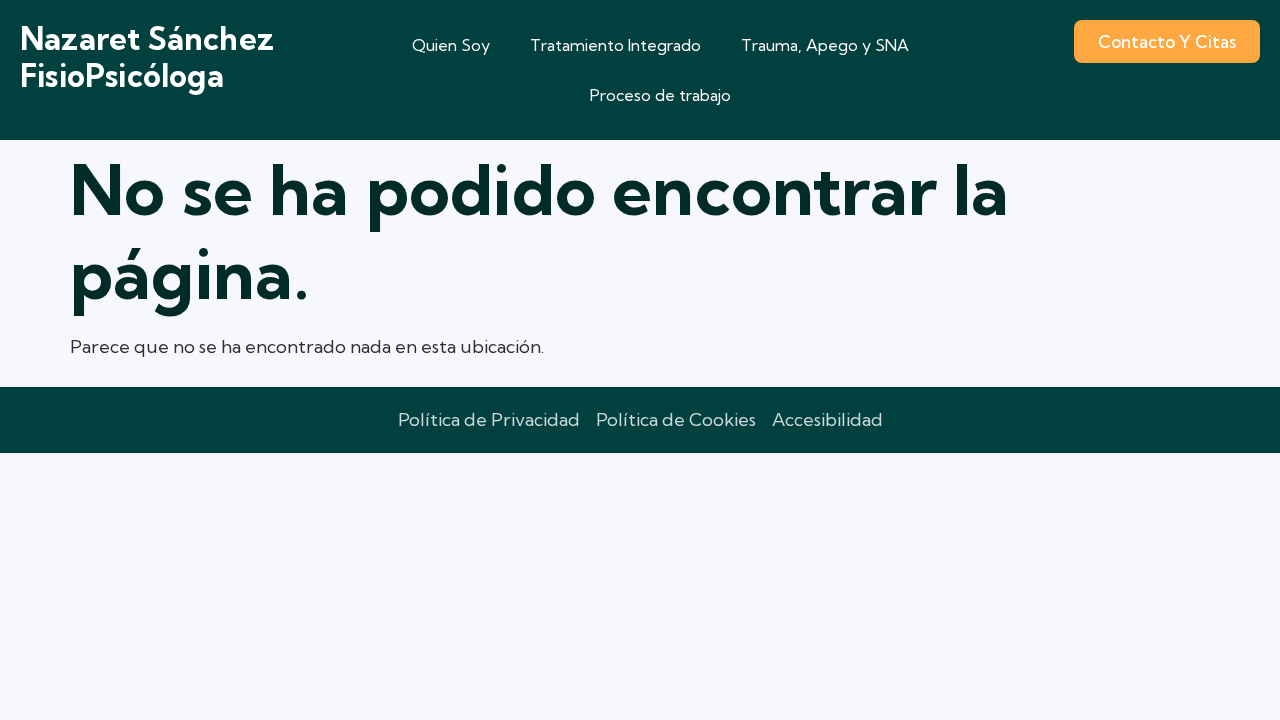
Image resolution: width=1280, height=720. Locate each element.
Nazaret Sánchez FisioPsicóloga (147, 57)
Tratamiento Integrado (615, 45)
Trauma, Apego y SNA (825, 45)
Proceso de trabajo (660, 95)
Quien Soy (451, 45)
